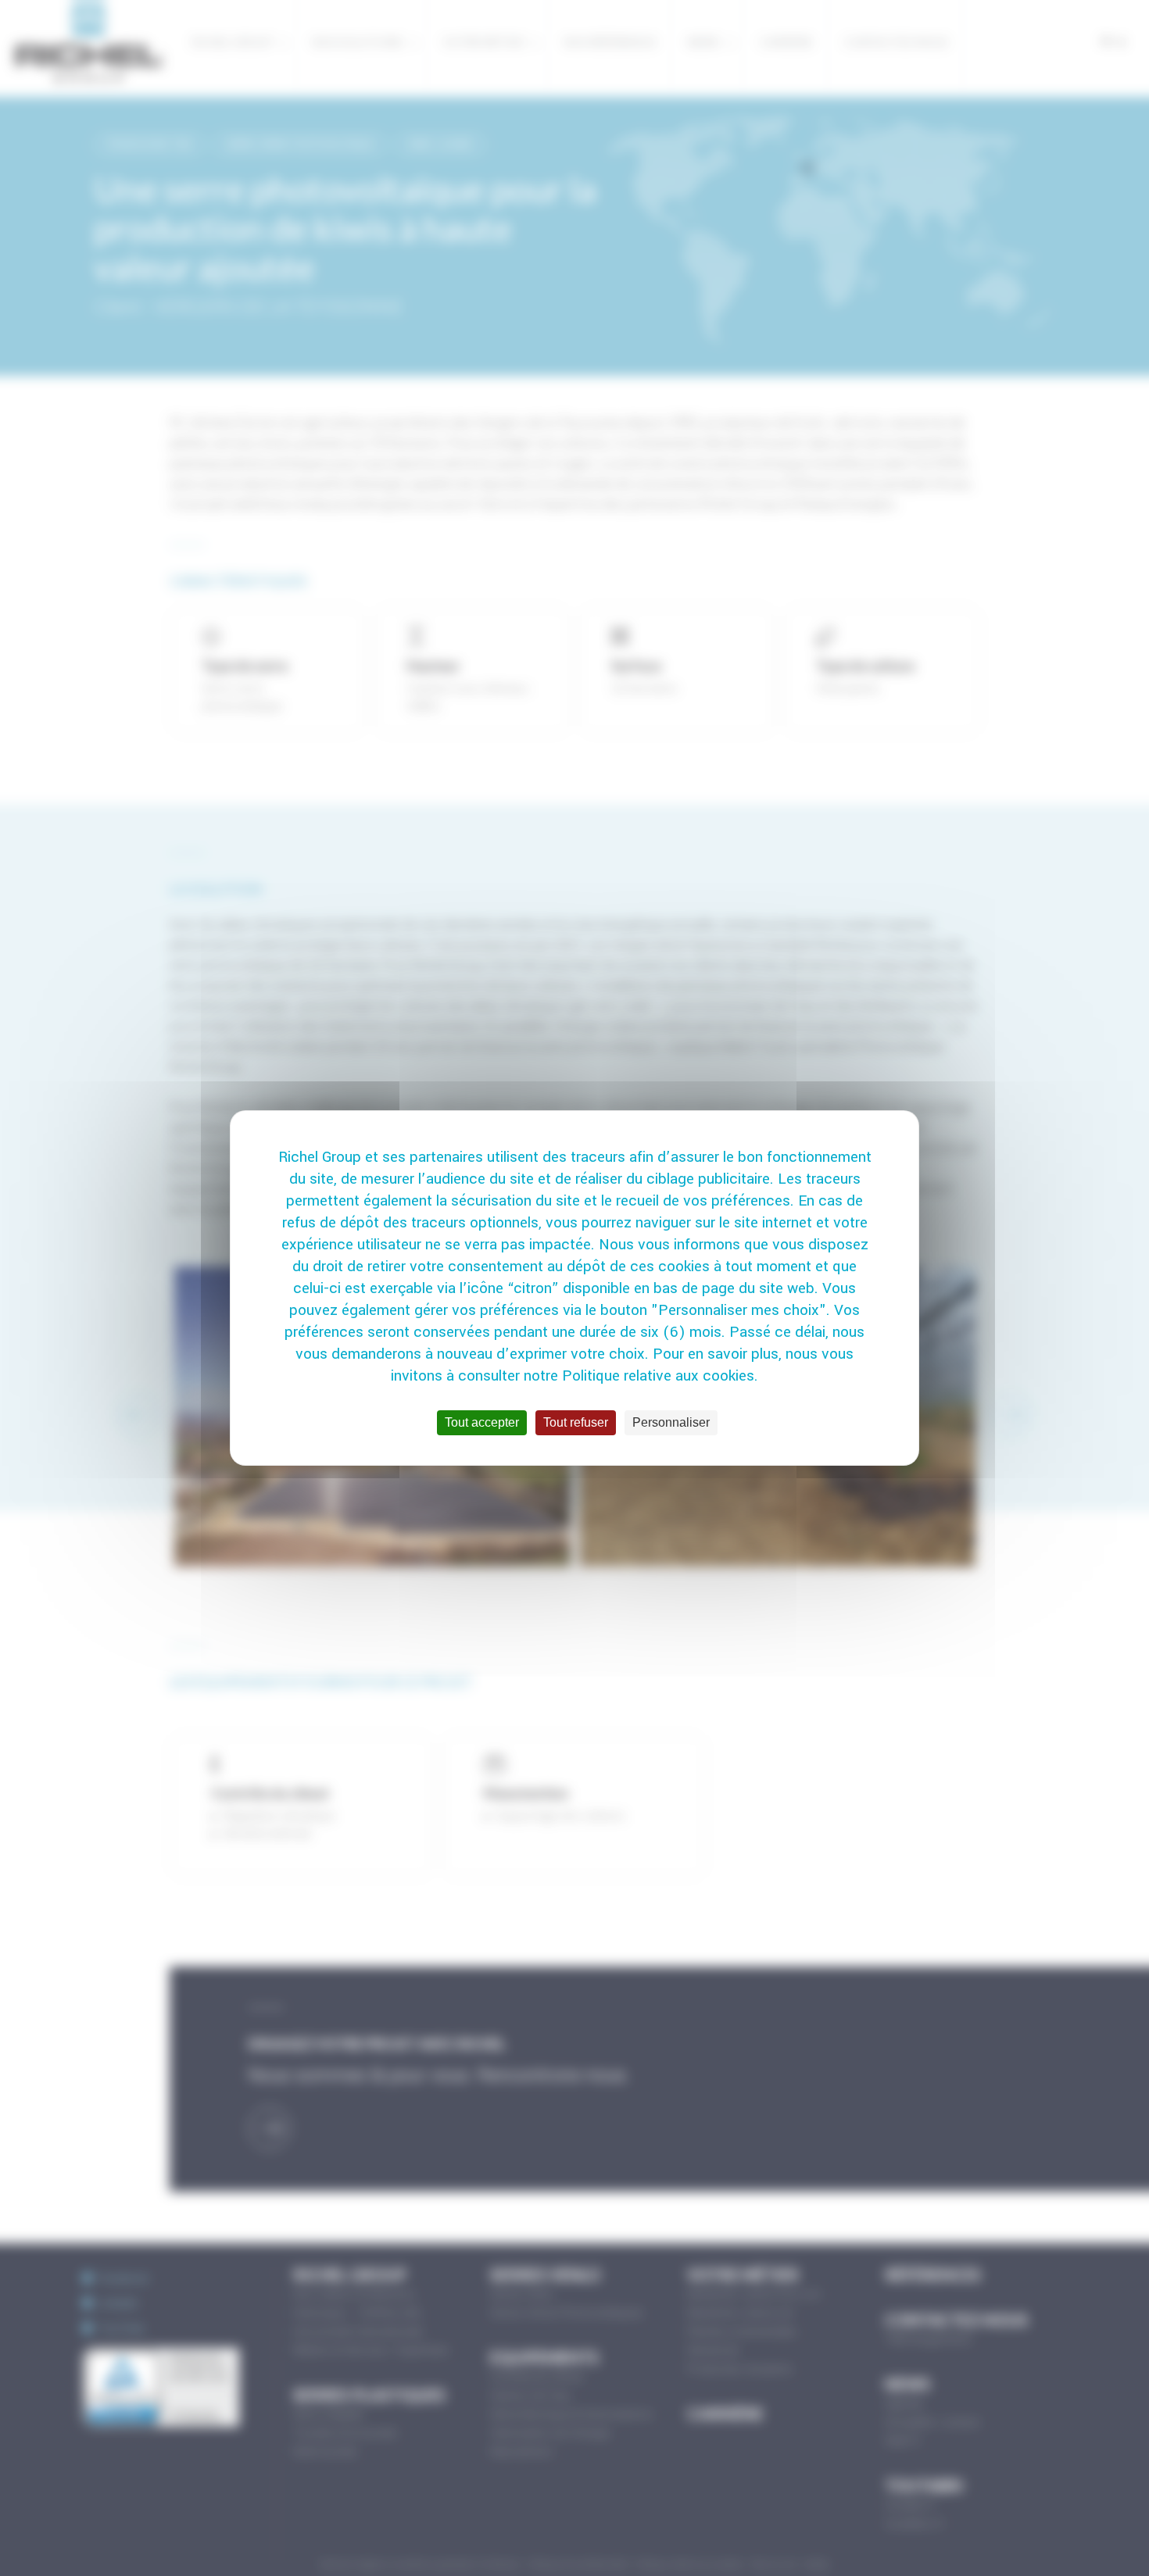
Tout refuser (576, 1422)
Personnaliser (671, 1422)
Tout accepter (482, 1422)
